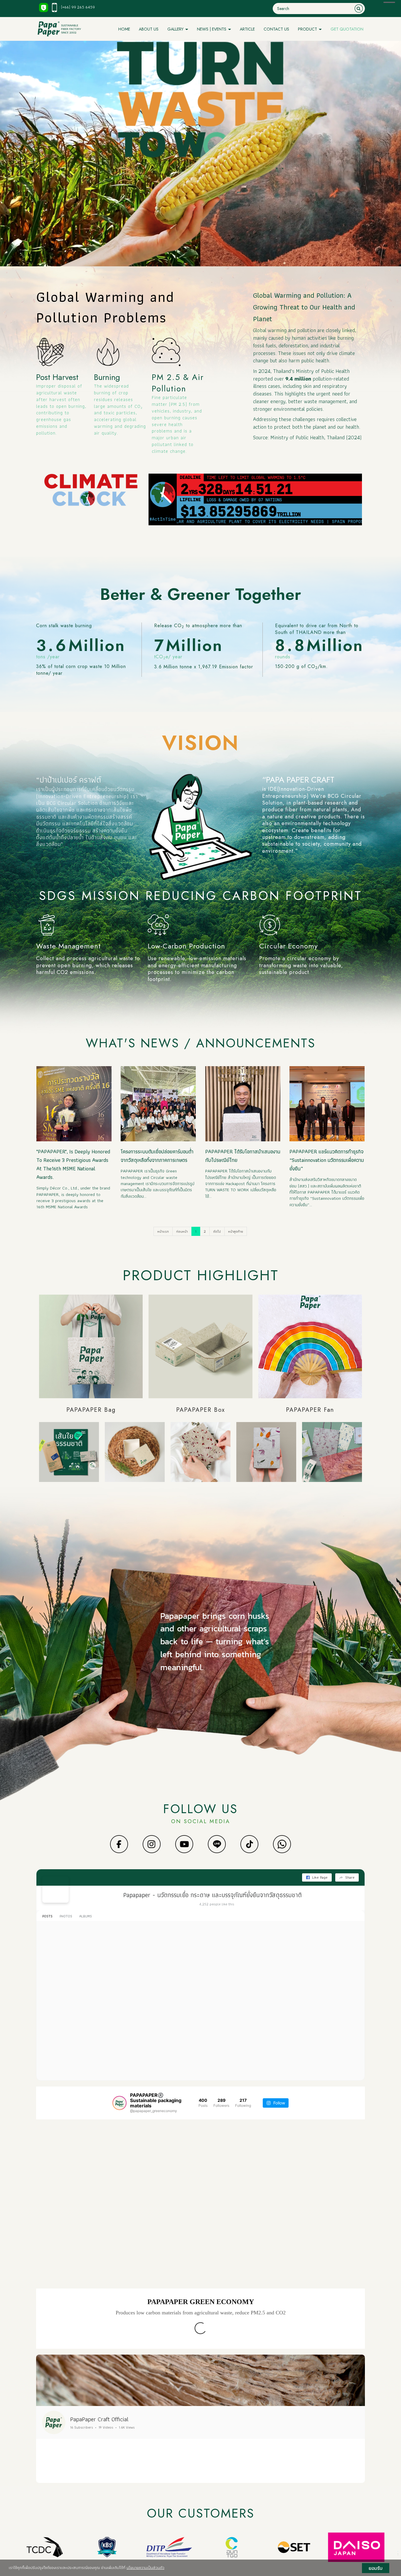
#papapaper (64, 1973)
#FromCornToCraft (171, 2472)
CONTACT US (276, 29)
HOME (124, 29)
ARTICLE (247, 29)
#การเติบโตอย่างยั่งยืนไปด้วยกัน (105, 1978)
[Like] (50, 2503)
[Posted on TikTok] (109, 2488)
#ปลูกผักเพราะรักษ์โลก (242, 2467)
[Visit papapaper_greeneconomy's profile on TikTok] (51, 2488)
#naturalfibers (66, 1978)
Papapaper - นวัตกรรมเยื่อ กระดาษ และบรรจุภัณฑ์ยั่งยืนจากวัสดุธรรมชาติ (213, 1895)
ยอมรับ (376, 2568)
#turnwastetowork (93, 1973)
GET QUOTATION (347, 29)
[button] (42, 2417)
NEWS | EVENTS (212, 29)
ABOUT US (149, 29)
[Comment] (58, 2503)
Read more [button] (56, 2477)
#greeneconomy (140, 2472)
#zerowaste (121, 1973)
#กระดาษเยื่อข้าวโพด (213, 2072)
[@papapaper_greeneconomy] (119, 2103)
